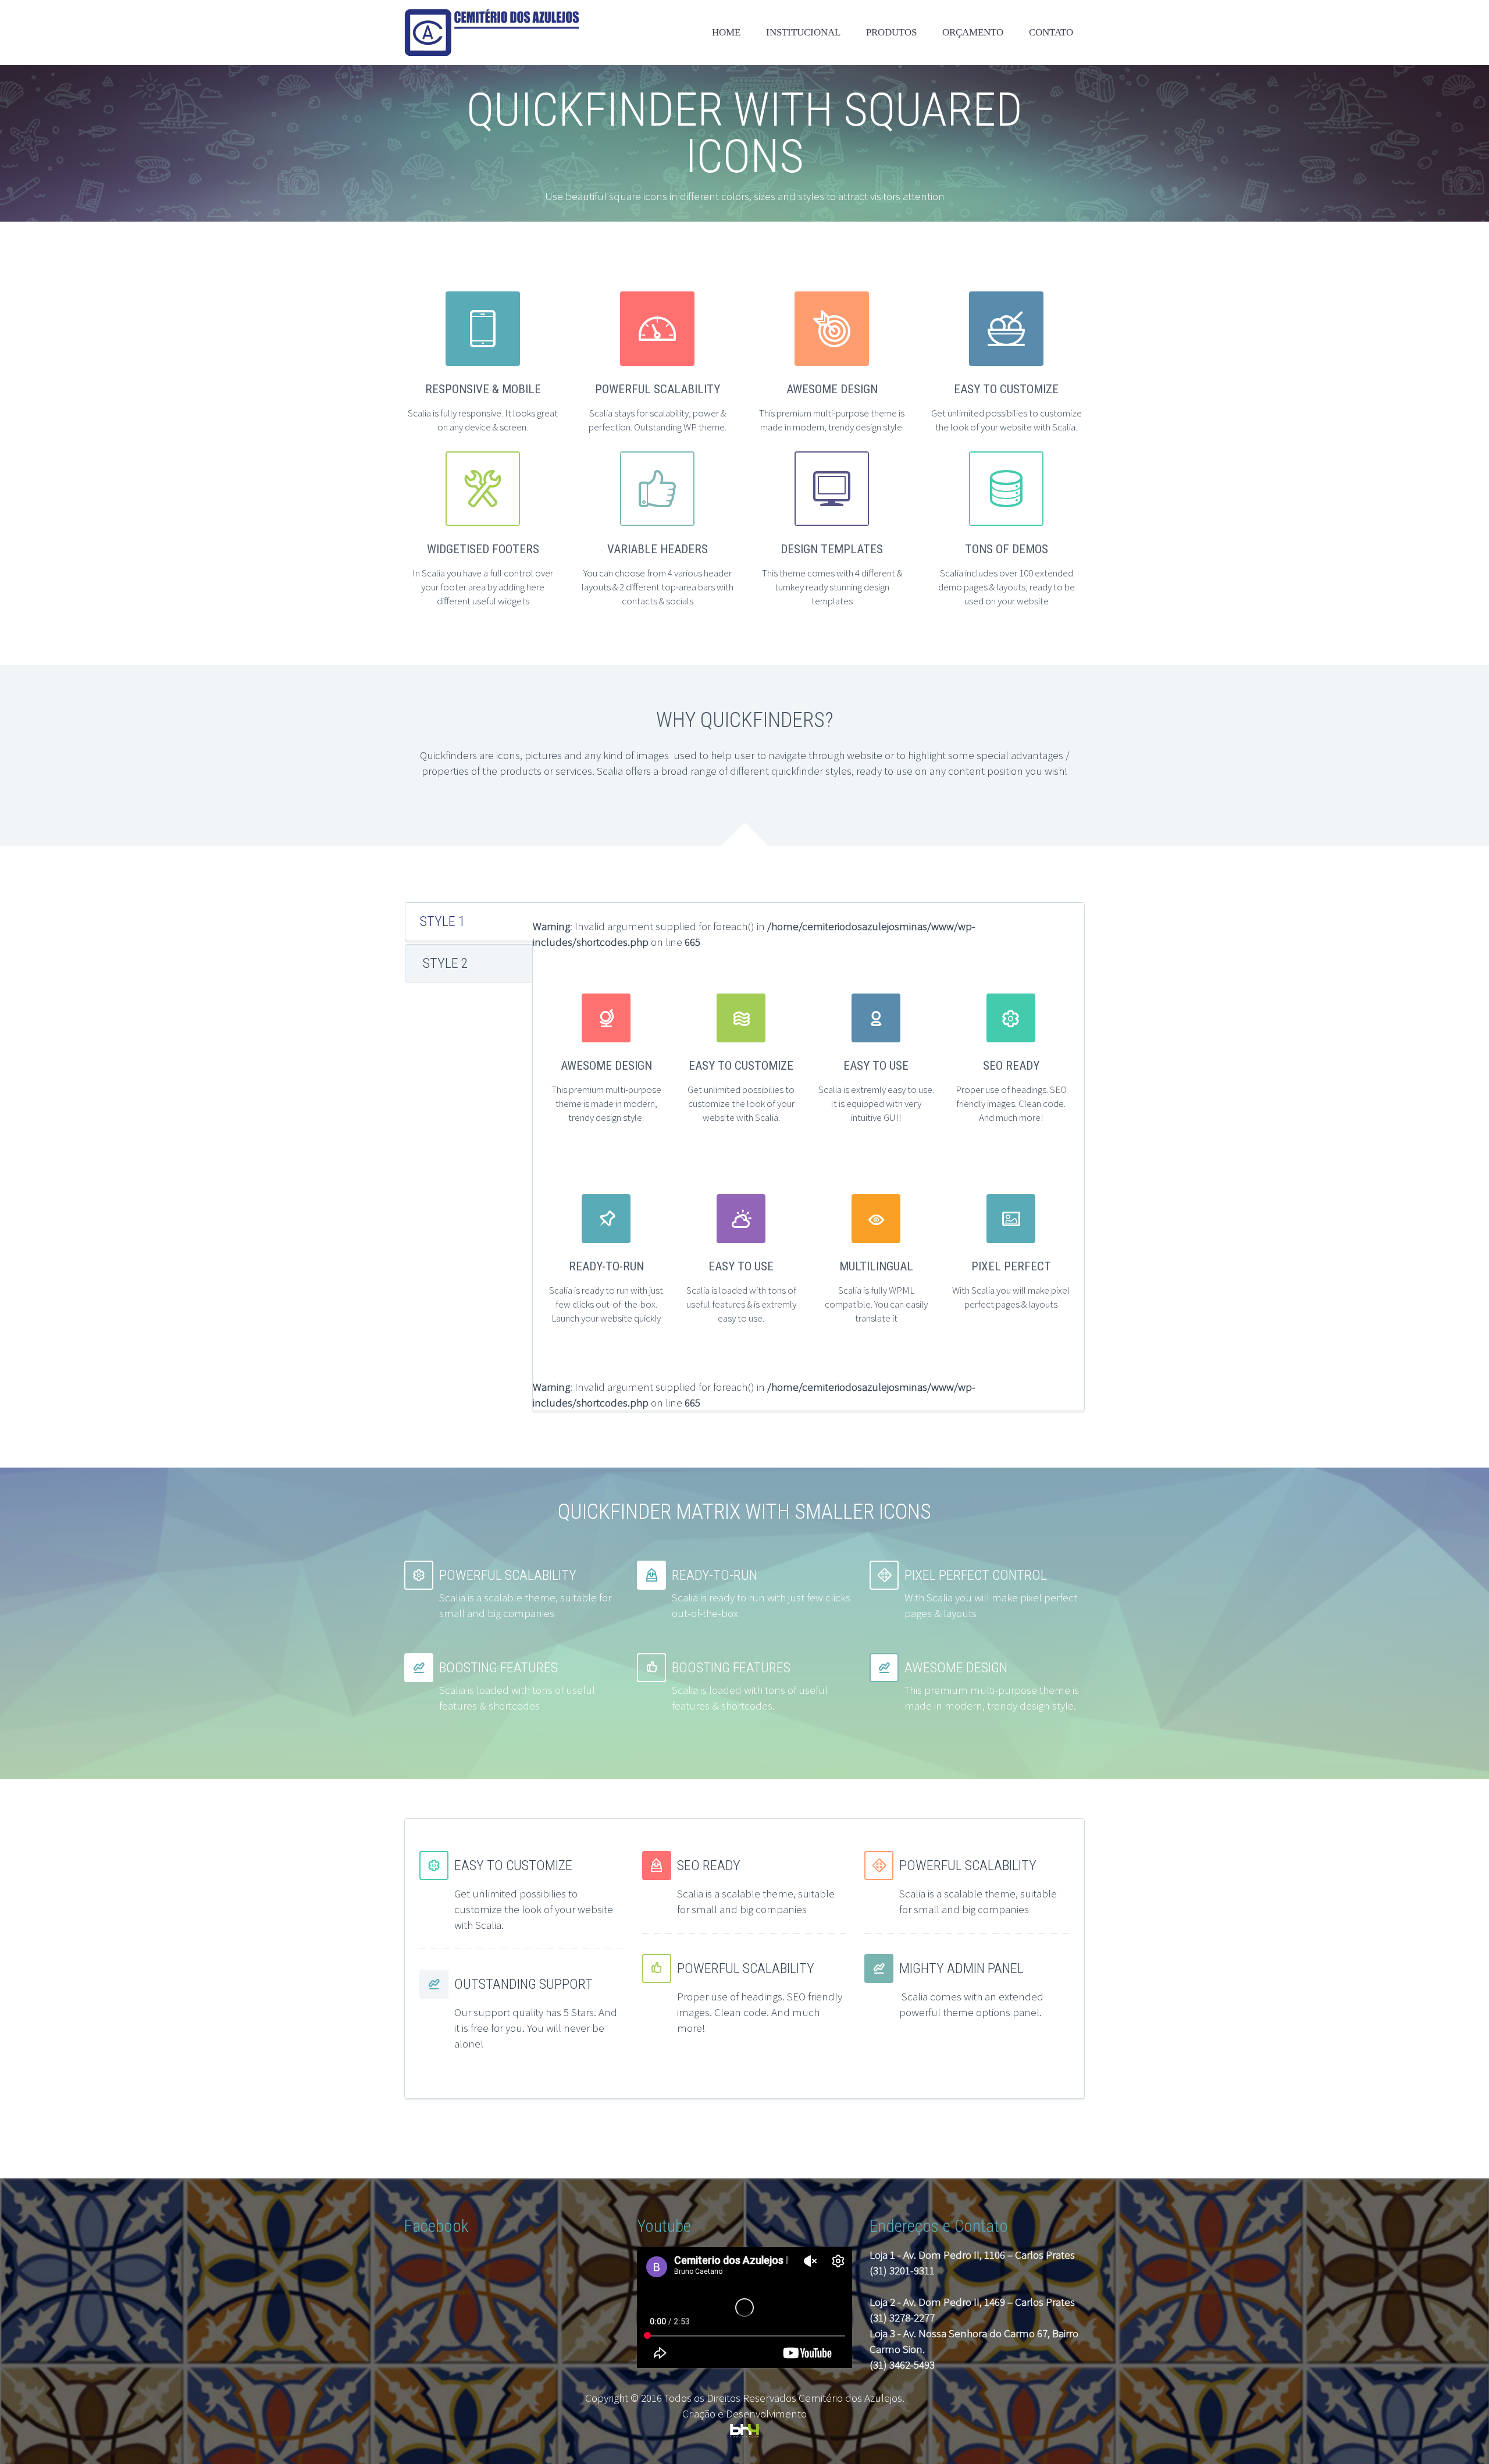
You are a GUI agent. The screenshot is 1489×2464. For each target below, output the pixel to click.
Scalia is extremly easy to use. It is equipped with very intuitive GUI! (876, 1103)
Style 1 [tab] (443, 921)
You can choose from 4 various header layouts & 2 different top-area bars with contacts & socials (658, 587)
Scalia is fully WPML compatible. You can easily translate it (876, 1304)
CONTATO (1051, 32)
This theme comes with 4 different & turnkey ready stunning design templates (832, 587)
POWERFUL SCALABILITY (658, 389)
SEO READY (1011, 1066)
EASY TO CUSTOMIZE (1006, 389)
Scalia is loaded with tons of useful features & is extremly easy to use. (741, 1304)
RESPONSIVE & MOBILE (483, 389)
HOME (726, 32)
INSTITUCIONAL (803, 32)
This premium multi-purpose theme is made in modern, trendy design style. (606, 1103)
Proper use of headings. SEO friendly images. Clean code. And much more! (1011, 1103)
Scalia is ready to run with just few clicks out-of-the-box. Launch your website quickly (606, 1304)
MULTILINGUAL (876, 1266)
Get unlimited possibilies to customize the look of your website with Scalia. (741, 1103)
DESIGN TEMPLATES (832, 549)
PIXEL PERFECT (1011, 1266)
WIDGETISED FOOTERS (483, 549)
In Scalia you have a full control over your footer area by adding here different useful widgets (483, 587)
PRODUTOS (891, 32)
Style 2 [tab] (446, 963)
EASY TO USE (876, 1066)
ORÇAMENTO (973, 32)
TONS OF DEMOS (1007, 549)
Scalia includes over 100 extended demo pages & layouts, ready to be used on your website (1007, 587)
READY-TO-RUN (606, 1266)
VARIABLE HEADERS (658, 549)
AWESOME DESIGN (832, 389)
